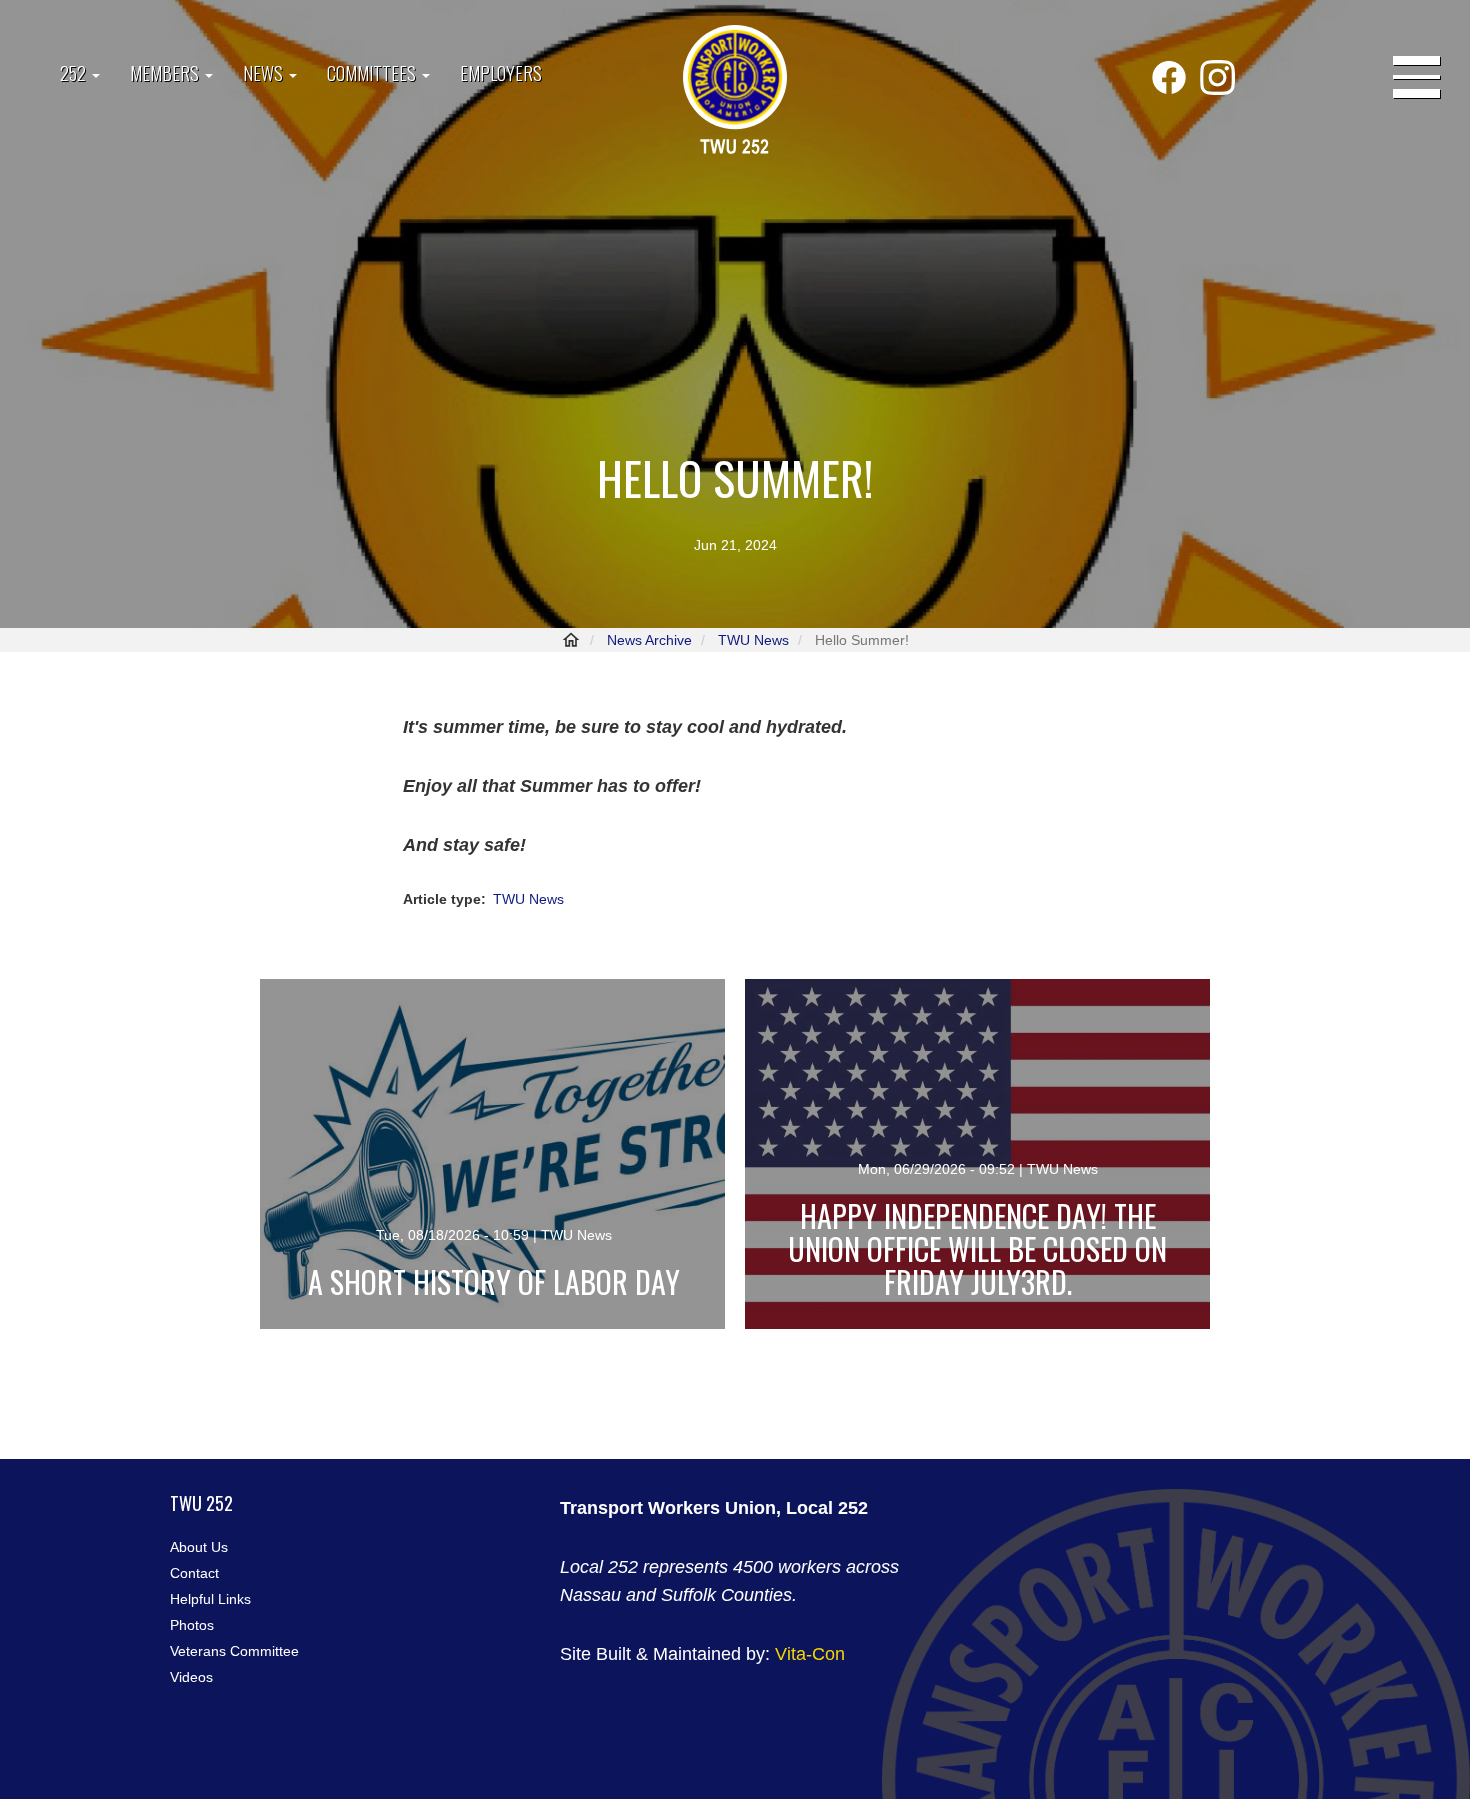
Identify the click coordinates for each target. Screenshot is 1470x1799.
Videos (191, 1677)
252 (75, 73)
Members (166, 73)
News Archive (649, 640)
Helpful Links (210, 1599)
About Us (199, 1547)
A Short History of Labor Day (494, 1281)
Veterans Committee (234, 1651)
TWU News (753, 640)
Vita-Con (810, 1654)
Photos (192, 1625)
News (265, 73)
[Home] (735, 91)
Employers (501, 73)
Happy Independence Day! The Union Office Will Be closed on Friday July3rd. (977, 1248)
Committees (373, 73)
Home (571, 640)
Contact (194, 1573)
